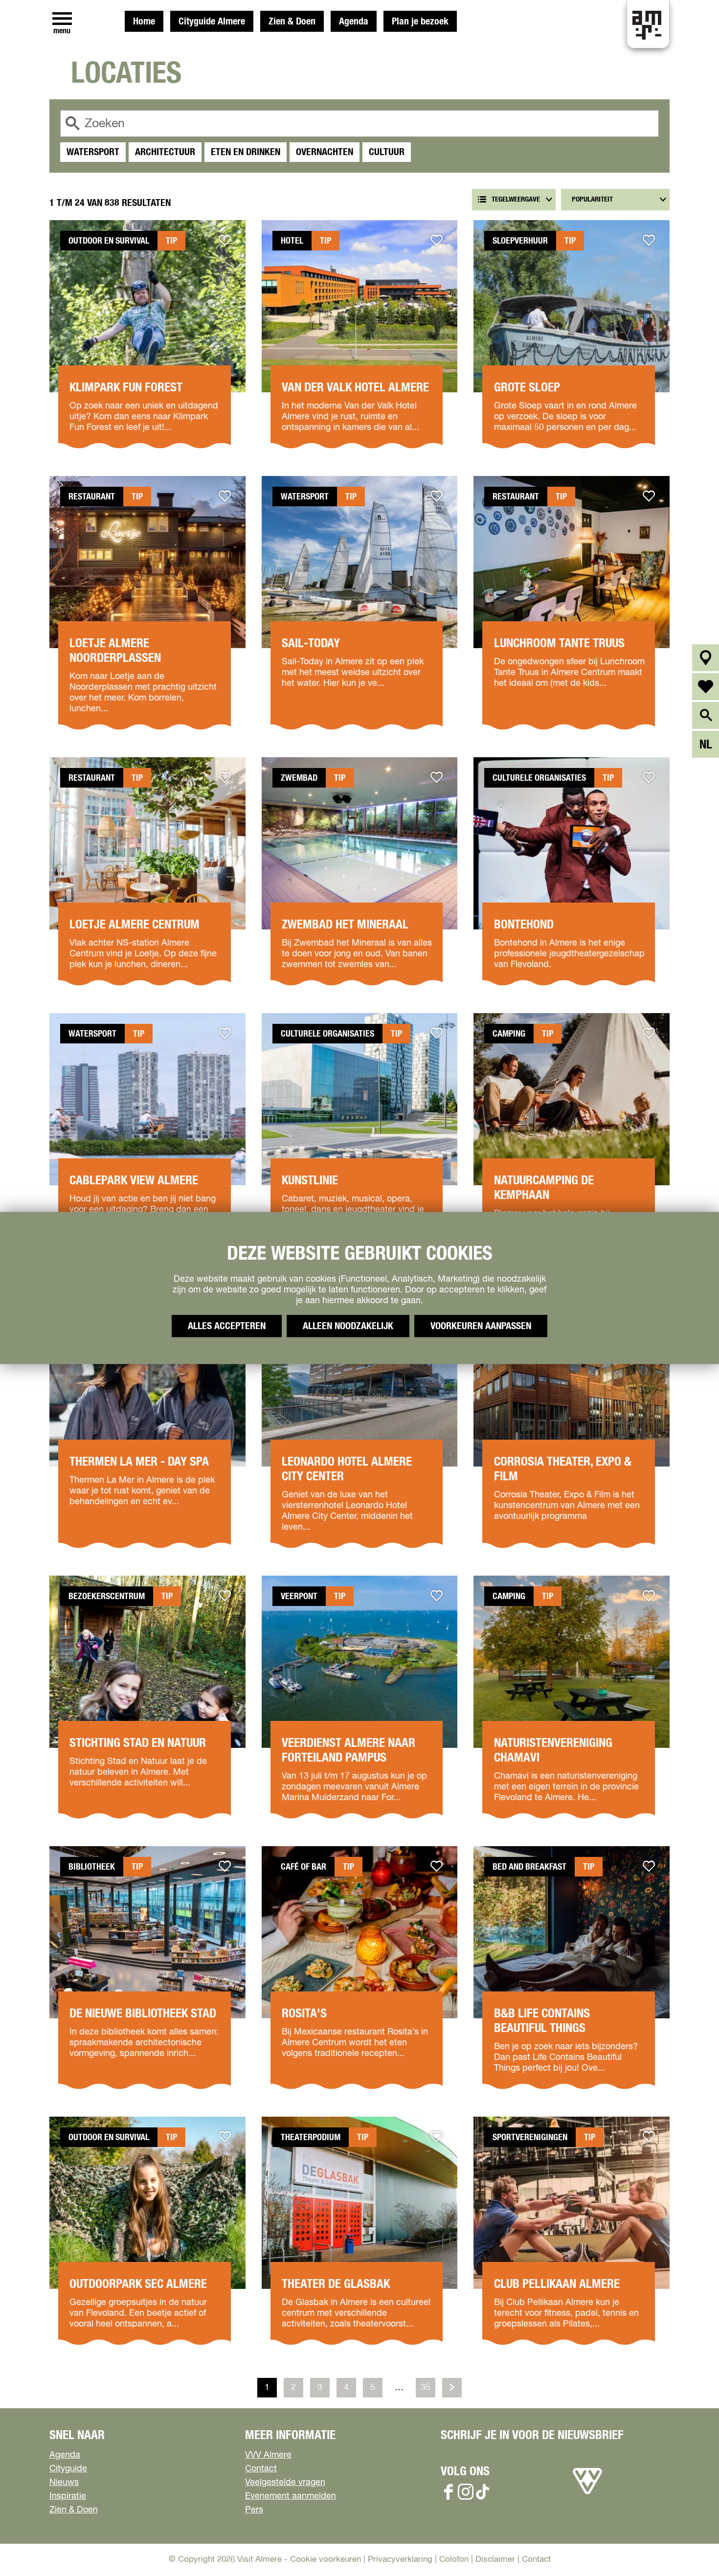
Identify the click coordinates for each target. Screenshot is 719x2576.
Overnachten (325, 152)
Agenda (354, 22)
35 (427, 2390)
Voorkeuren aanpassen (481, 1326)
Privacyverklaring (400, 2560)
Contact (261, 2469)
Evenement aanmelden (291, 2496)
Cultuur (387, 152)
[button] (689, 2546)
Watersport (93, 152)
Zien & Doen (292, 22)
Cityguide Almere (212, 22)
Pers (254, 2510)
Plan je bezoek (420, 22)
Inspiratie (68, 2496)
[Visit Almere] (587, 2494)
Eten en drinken (246, 152)
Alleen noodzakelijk (348, 1326)
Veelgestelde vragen (285, 2483)
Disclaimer (495, 2560)
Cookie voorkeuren (326, 2560)
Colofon (454, 2560)
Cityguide (68, 2469)
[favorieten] (706, 687)
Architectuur (165, 152)
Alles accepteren (227, 1326)
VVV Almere (268, 2455)
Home (144, 22)
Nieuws (64, 2483)
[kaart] (706, 658)
